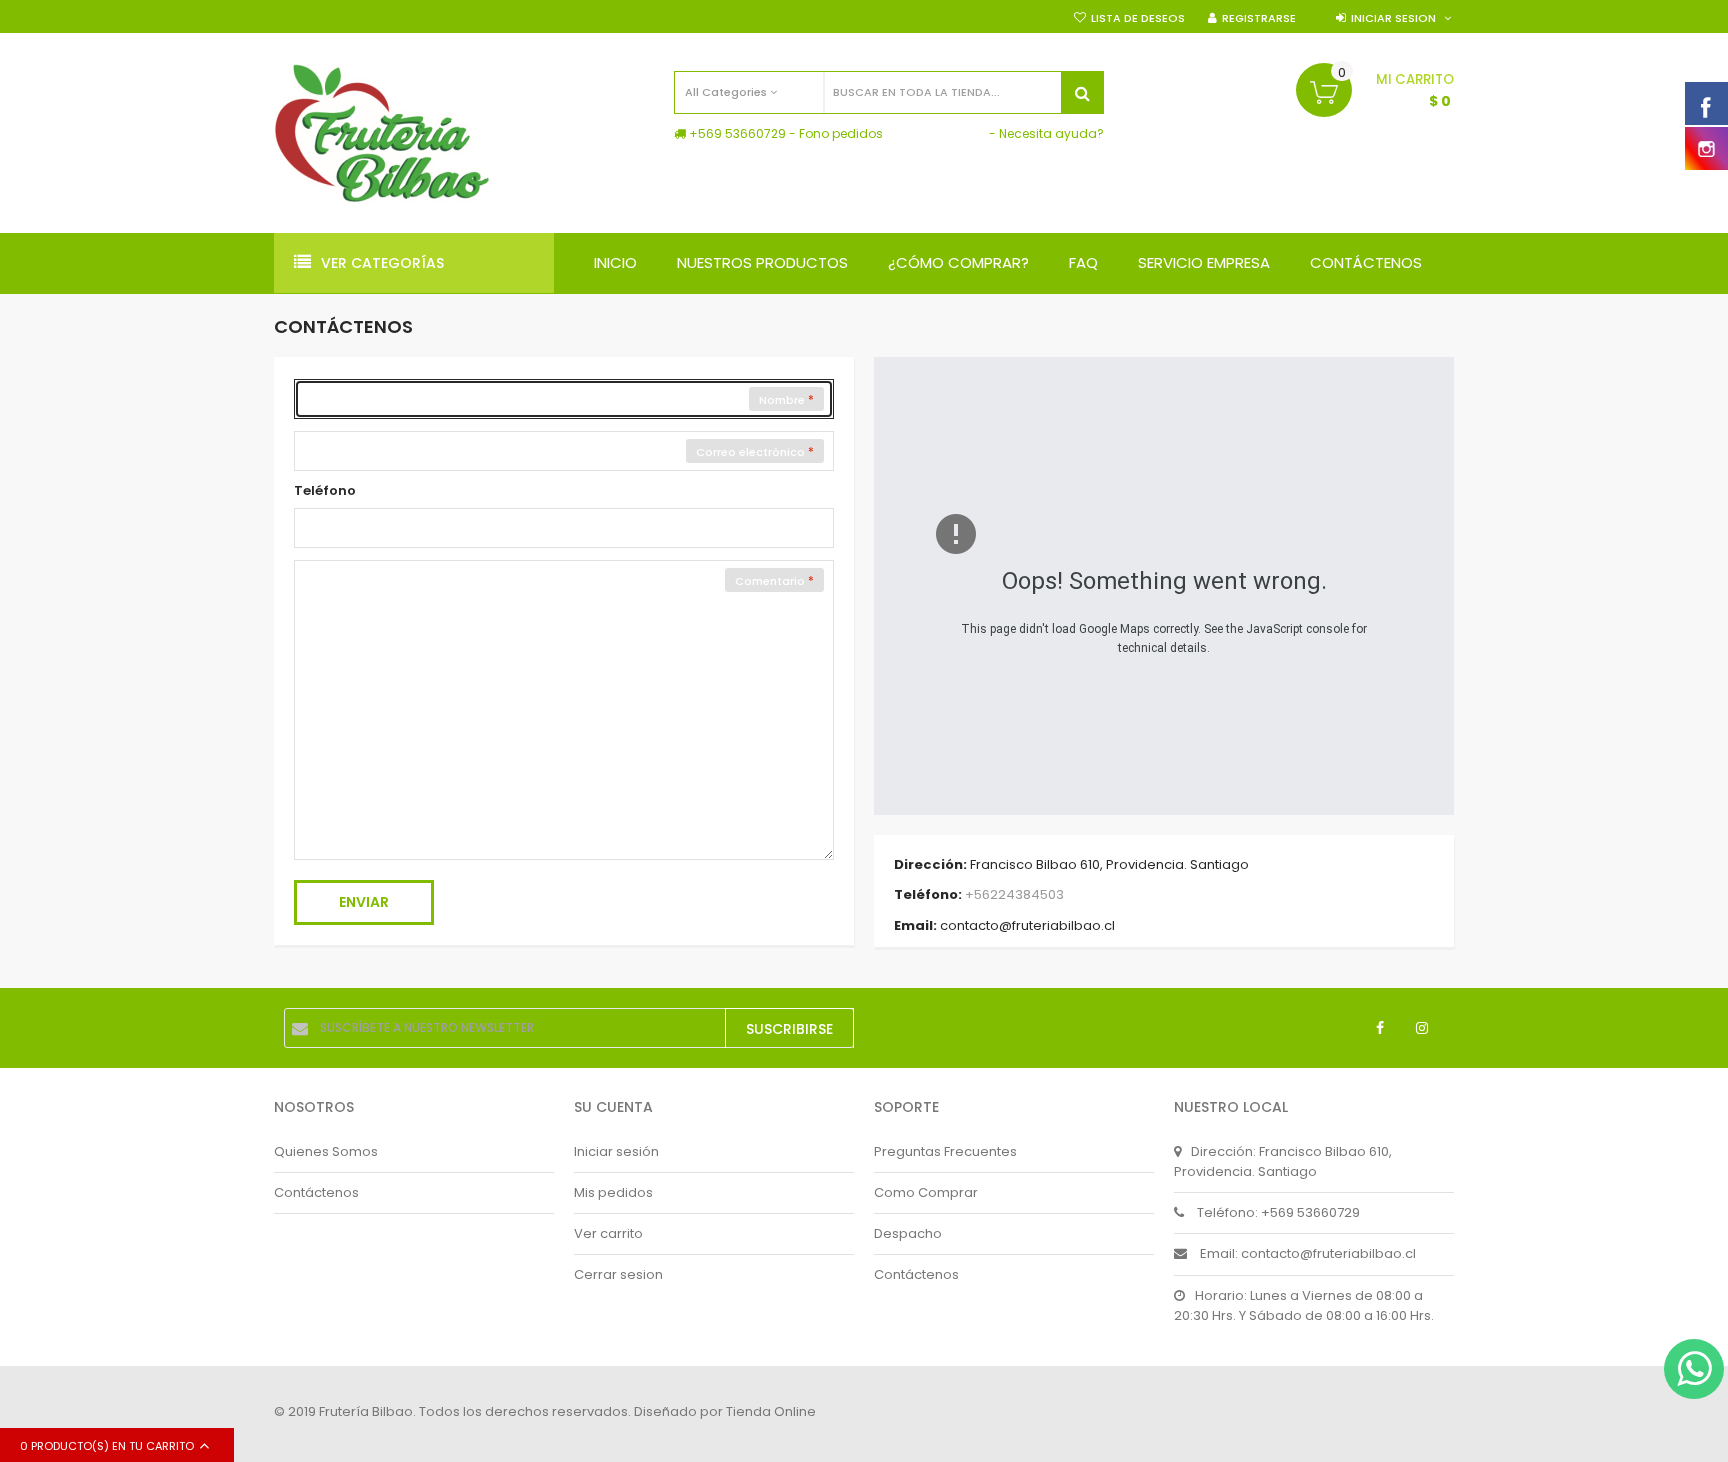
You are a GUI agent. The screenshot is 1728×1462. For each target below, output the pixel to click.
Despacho (908, 1233)
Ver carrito (608, 1233)
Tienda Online (771, 1411)
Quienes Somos (326, 1151)
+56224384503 (1014, 895)
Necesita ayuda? (1051, 133)
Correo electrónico (752, 452)
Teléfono (325, 490)
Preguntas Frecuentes (945, 1151)
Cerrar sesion (618, 1274)
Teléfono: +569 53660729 (1278, 1212)
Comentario (771, 581)
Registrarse (1259, 18)
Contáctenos (316, 1192)
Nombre (783, 400)
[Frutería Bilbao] (382, 133)
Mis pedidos (613, 1192)
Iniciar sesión (616, 1151)
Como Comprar (926, 1192)
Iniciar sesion (1393, 18)
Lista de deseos (1138, 18)
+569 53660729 (737, 133)
